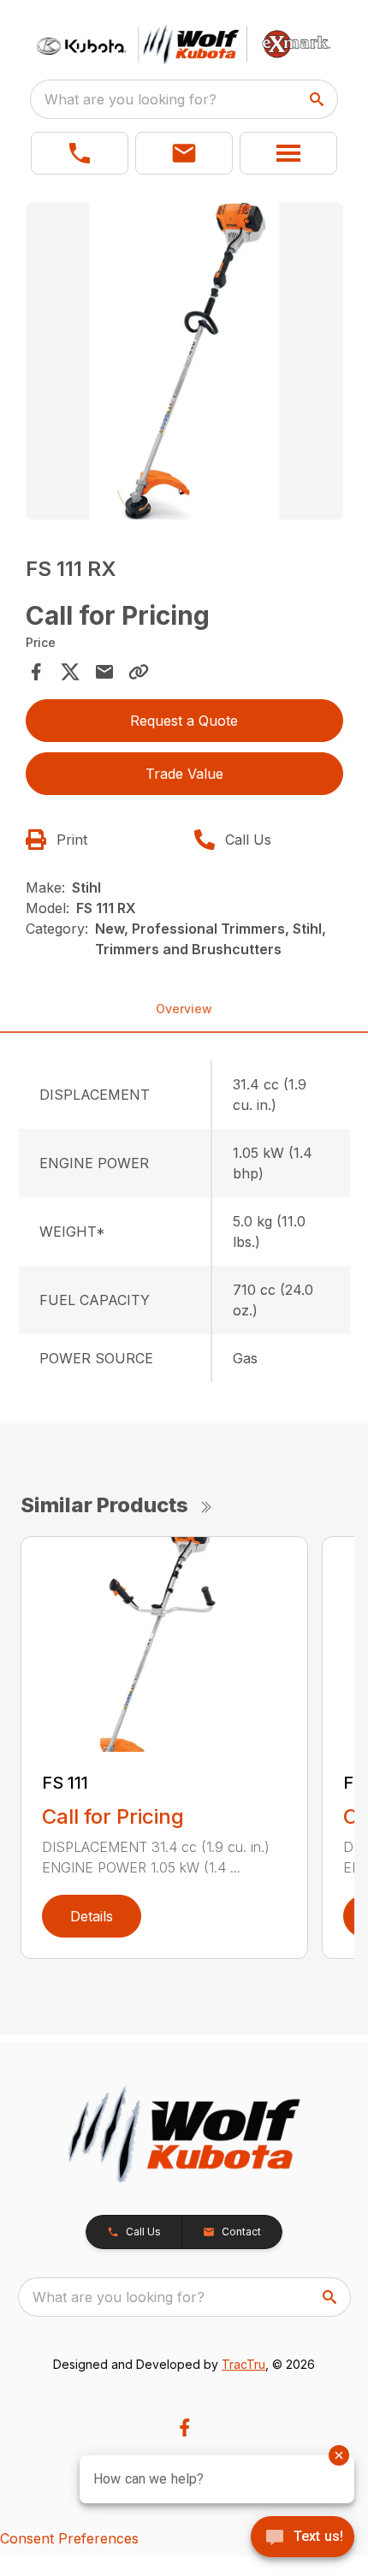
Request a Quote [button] (184, 721)
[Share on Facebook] (36, 672)
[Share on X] (70, 672)
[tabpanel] (184, 363)
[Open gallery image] (184, 361)
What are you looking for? (131, 99)
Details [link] (92, 1916)
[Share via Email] (104, 672)
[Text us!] (303, 2538)
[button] (80, 153)
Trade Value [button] (184, 774)
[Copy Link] (139, 672)
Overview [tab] (184, 1009)
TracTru (243, 2364)
